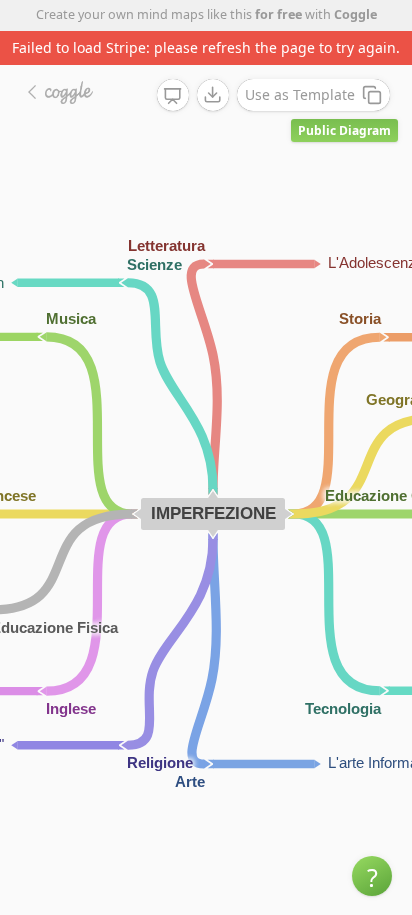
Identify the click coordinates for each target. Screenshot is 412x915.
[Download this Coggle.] (213, 95)
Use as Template (300, 94)
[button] (372, 876)
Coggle (355, 14)
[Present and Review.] (173, 96)
